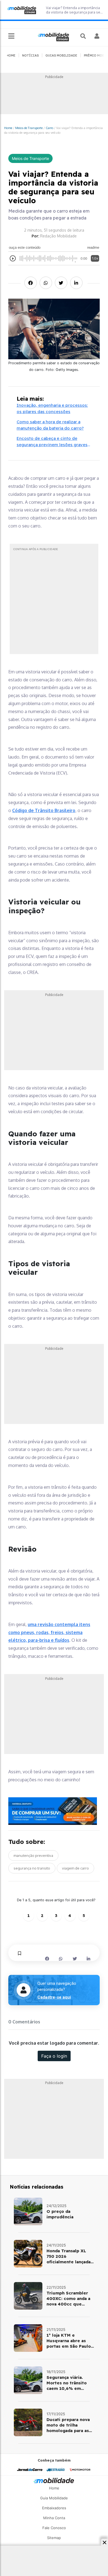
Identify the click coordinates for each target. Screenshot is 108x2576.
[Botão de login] (97, 36)
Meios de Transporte (29, 128)
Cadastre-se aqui (54, 1997)
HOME (11, 55)
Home (8, 128)
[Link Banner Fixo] (54, 1811)
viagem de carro (75, 1868)
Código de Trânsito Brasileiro (44, 810)
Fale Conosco (54, 2528)
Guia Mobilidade (54, 2498)
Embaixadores (54, 2508)
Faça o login (54, 2056)
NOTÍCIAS (30, 55)
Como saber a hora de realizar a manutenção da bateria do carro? (50, 425)
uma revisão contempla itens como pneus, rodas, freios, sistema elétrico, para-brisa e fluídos (49, 1632)
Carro (49, 128)
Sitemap (54, 2538)
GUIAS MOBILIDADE (61, 55)
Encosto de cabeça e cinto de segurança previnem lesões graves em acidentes (52, 442)
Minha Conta (54, 2518)
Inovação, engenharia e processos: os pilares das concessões (52, 408)
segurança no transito (32, 1868)
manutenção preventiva (33, 1855)
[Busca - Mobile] (84, 36)
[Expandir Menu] (11, 36)
